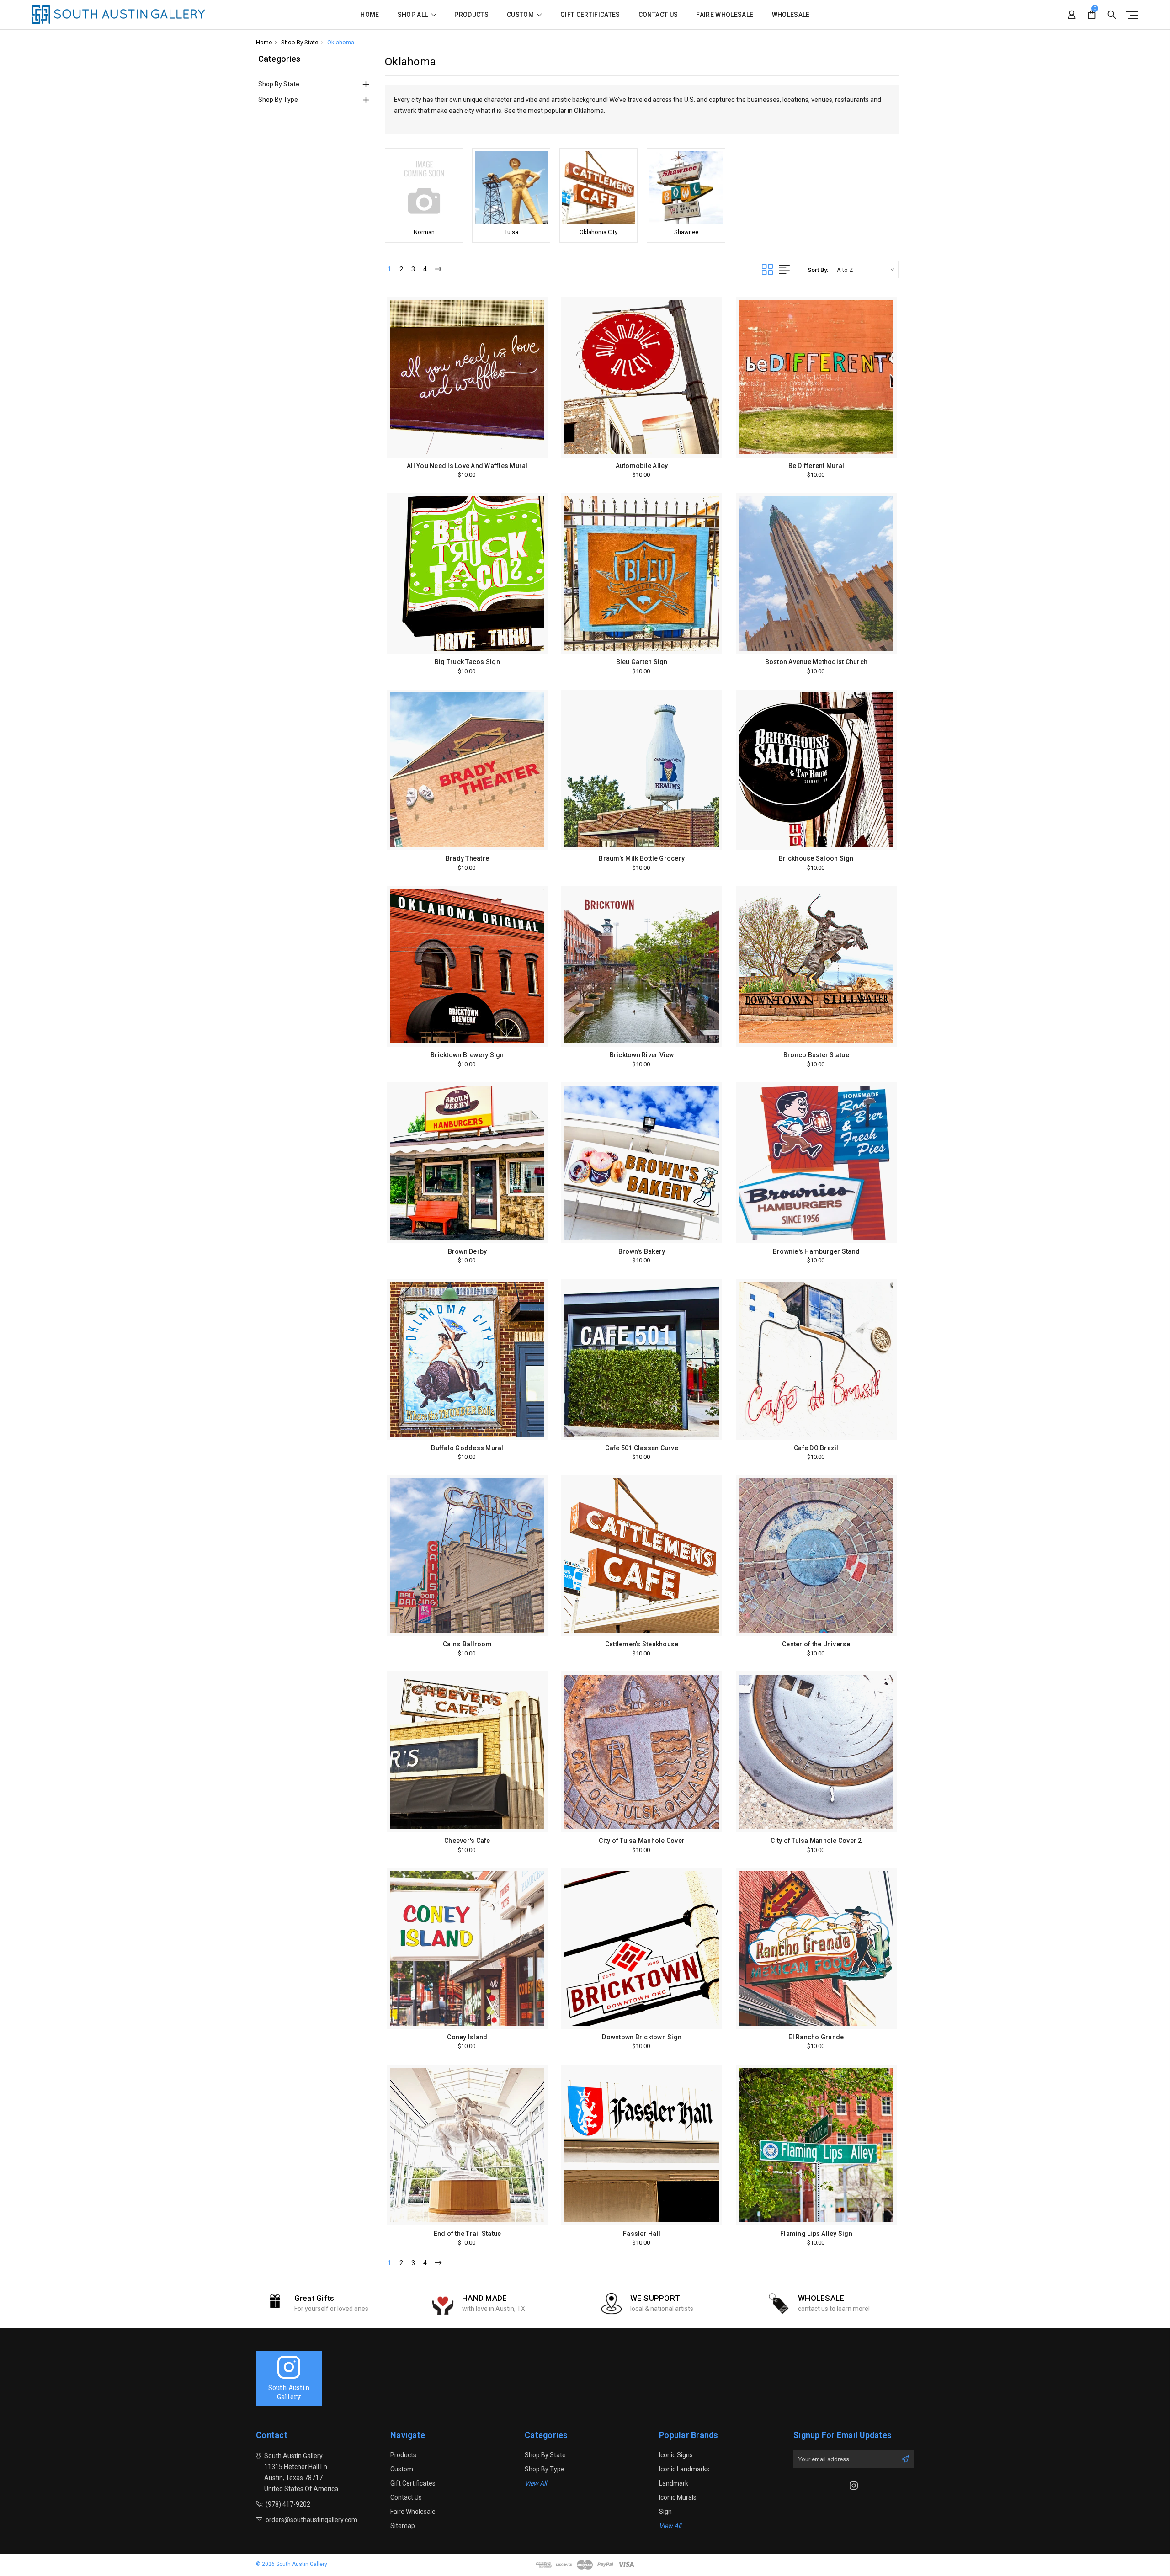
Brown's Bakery (642, 1251)
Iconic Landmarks (684, 2469)
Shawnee (686, 232)
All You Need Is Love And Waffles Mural (467, 466)
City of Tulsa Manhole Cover (642, 1841)
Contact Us (658, 15)
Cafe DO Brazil (816, 1448)
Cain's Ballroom (467, 1644)
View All (536, 2483)
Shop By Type (278, 100)
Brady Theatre (467, 858)
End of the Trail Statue (468, 2234)
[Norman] (424, 187)
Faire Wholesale (725, 15)
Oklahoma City (598, 232)
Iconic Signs (676, 2455)
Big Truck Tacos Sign (467, 662)
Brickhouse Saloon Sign (816, 858)
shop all (414, 15)
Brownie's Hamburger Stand (816, 1251)
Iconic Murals (678, 2497)
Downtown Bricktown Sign (642, 2037)
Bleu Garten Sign (642, 662)
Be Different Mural (816, 466)
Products (471, 15)
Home (370, 15)
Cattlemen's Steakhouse (642, 1644)
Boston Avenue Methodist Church (816, 662)
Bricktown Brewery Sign (467, 1055)
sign (665, 2512)
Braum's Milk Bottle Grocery (642, 858)
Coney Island (467, 2037)
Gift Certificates (590, 15)
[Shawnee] (686, 187)
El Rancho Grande (816, 2037)
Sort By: (818, 270)
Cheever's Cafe (467, 1841)
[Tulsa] (511, 187)
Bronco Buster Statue (816, 1055)
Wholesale (791, 15)
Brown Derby (468, 1251)
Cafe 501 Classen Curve (642, 1448)
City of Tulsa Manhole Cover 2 (816, 1841)
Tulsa (511, 232)
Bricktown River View (642, 1055)
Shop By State (279, 84)
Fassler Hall (642, 2234)
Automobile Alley (642, 466)
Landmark (674, 2483)
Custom (521, 15)
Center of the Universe (816, 1644)
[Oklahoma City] (598, 187)
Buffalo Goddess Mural (467, 1448)
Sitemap (403, 2526)
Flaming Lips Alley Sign (816, 2234)
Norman (424, 232)
